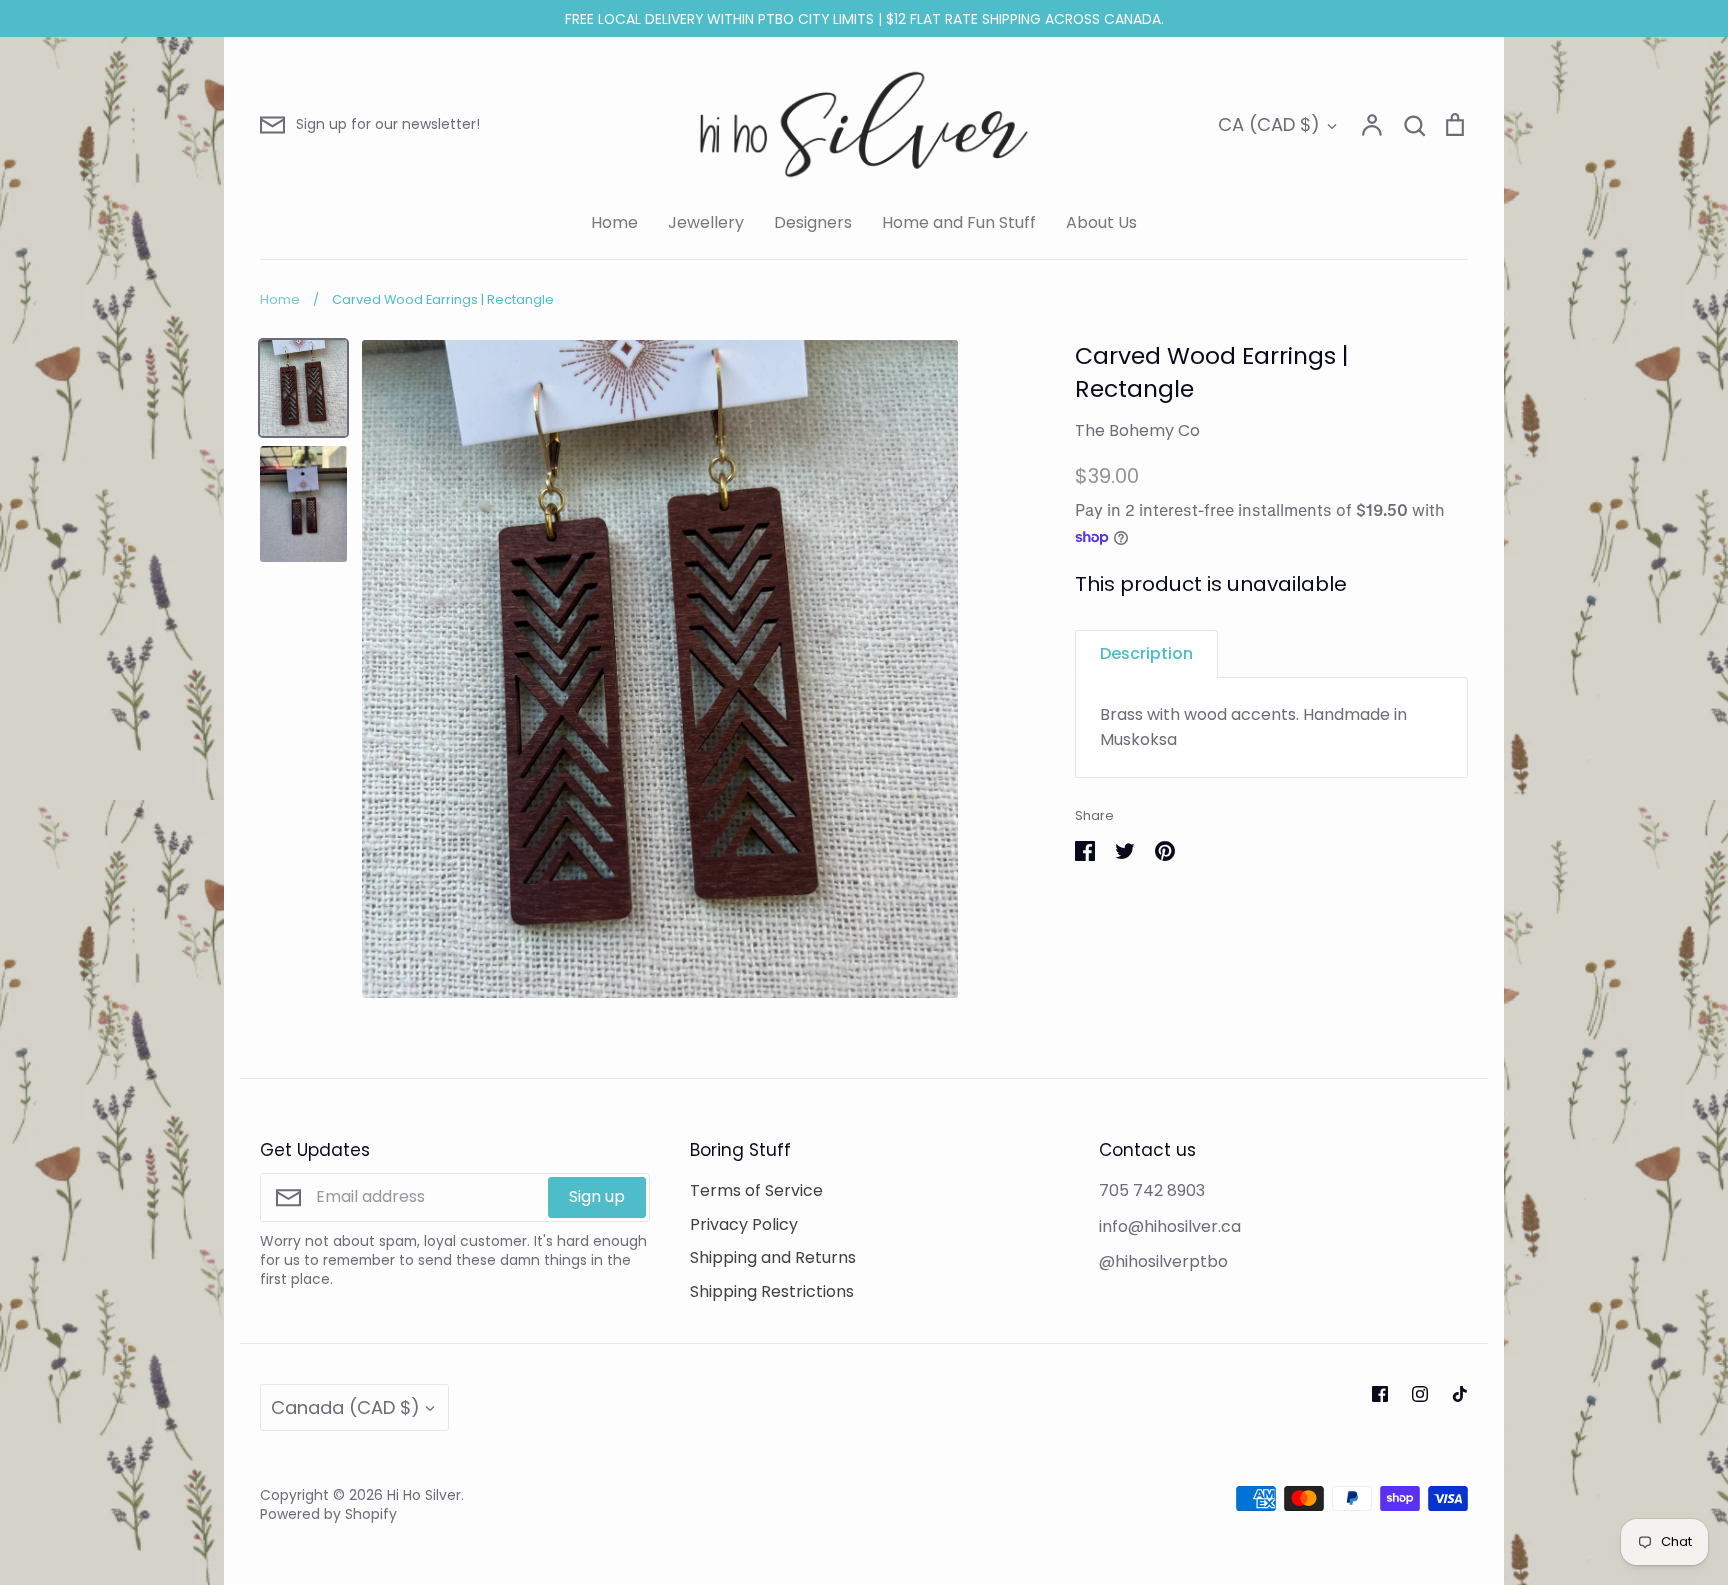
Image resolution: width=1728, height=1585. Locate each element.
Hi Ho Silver (424, 1495)
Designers (813, 222)
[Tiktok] (1460, 1394)
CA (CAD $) (1269, 124)
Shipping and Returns (773, 1257)
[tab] (1146, 653)
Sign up (597, 1196)
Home (614, 222)
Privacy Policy (744, 1224)
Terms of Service (756, 1190)
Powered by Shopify (328, 1514)
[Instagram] (1420, 1394)
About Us (1101, 222)
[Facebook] (1380, 1394)
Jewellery (706, 222)
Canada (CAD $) (345, 1407)
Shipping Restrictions (772, 1291)
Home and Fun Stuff (959, 222)
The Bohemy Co (1137, 430)
